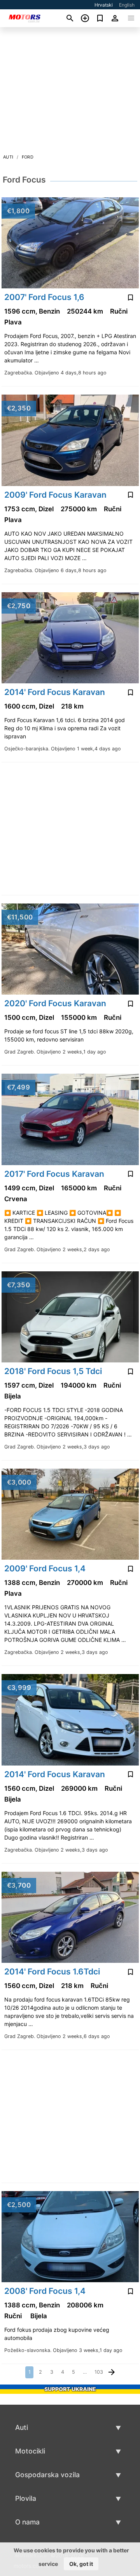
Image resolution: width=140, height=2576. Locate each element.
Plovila (26, 2498)
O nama (27, 2522)
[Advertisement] (70, 93)
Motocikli (30, 2451)
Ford (28, 157)
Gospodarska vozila (47, 2475)
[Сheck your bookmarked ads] (100, 18)
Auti (8, 157)
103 (99, 2372)
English (127, 5)
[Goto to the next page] (112, 2372)
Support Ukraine (70, 2389)
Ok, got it (81, 2564)
